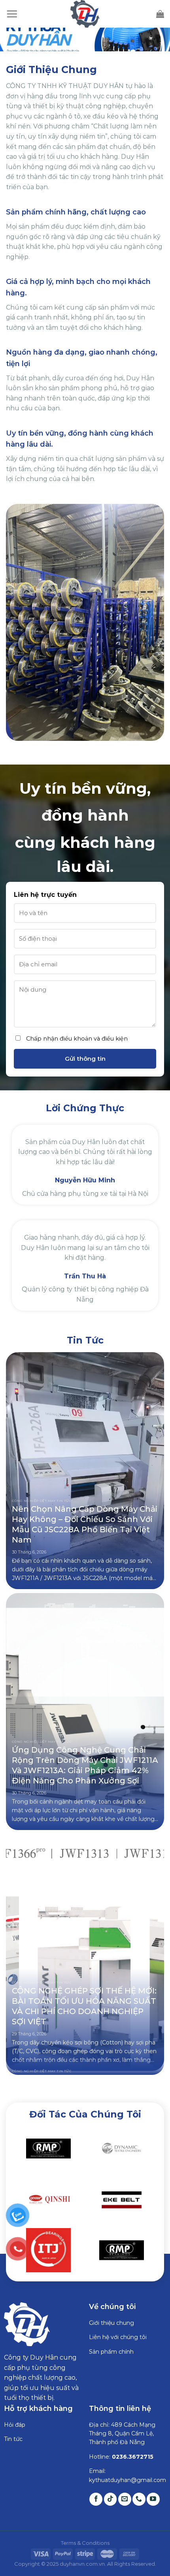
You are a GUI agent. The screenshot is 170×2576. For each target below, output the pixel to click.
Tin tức (13, 2429)
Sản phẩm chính (111, 2341)
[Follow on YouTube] (153, 2489)
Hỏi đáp (15, 2414)
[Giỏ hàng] (160, 14)
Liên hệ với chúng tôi (118, 2327)
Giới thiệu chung (111, 2313)
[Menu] (12, 14)
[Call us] (139, 2489)
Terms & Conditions (85, 2533)
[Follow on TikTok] (110, 2489)
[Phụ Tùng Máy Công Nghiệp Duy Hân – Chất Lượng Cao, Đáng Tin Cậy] (85, 14)
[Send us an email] (125, 2489)
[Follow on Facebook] (96, 2489)
